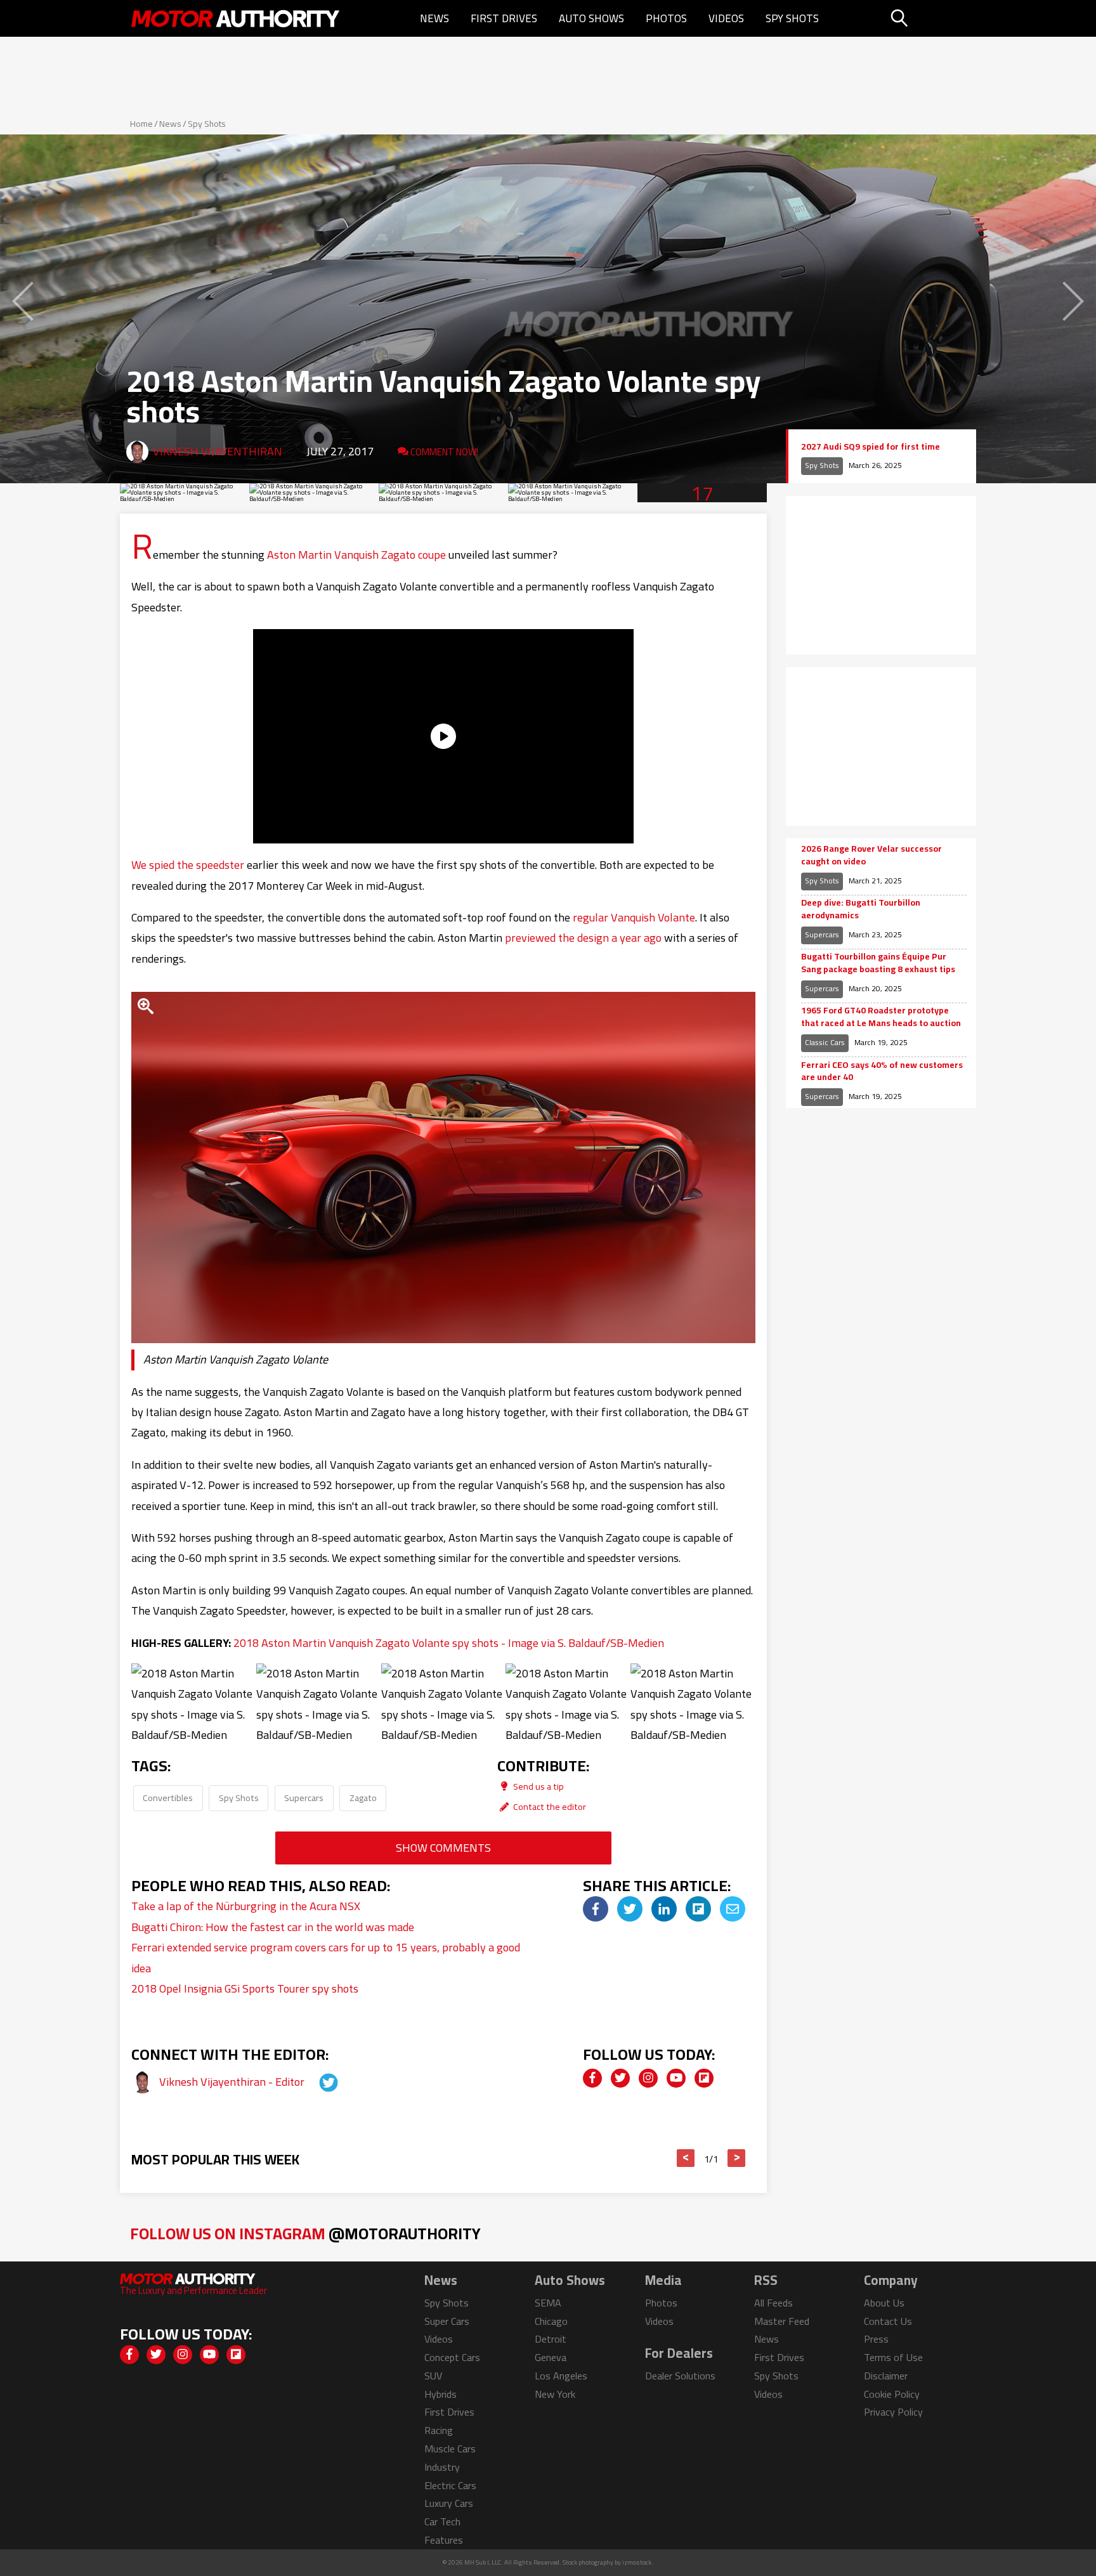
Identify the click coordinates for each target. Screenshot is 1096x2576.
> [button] (737, 2158)
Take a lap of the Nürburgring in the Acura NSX (246, 1906)
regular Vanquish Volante (634, 917)
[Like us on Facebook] (592, 2078)
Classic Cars (825, 1042)
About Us (884, 2303)
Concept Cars (452, 2357)
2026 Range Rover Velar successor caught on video (871, 855)
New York (555, 2394)
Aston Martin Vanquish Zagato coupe (356, 555)
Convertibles (168, 1798)
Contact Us (888, 2321)
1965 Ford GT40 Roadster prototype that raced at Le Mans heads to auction (881, 1017)
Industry (442, 2467)
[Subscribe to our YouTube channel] (676, 2078)
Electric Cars (450, 2485)
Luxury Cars (449, 2503)
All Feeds (773, 2303)
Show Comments (443, 1848)
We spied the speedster (188, 865)
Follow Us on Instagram (305, 2233)
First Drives (504, 18)
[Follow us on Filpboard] (704, 2078)
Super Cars (447, 2321)
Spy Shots (792, 18)
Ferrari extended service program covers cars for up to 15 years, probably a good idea (326, 1957)
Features (444, 2540)
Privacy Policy (893, 2412)
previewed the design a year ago (583, 938)
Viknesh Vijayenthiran (218, 451)
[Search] (931, 18)
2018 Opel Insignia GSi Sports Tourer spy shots (245, 1988)
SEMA (548, 2303)
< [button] (686, 2158)
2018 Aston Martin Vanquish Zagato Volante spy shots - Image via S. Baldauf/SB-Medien (449, 1643)
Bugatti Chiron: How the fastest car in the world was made (273, 1927)
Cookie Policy (892, 2394)
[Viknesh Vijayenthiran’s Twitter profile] (317, 2082)
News (434, 18)
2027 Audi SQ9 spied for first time (871, 447)
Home (141, 124)
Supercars (304, 1798)
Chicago (551, 2321)
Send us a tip (538, 1786)
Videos (726, 18)
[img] (596, 1909)
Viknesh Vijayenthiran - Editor (233, 2082)
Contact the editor (549, 1806)
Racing (439, 2430)
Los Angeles (561, 2376)
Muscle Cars (450, 2449)
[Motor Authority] (236, 18)
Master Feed (782, 2321)
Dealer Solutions (680, 2376)
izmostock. (638, 2562)
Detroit (551, 2339)
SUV (433, 2376)
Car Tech (442, 2521)
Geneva (551, 2357)
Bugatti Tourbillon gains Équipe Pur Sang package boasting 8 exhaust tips (878, 963)
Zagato (363, 1798)
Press (876, 2339)
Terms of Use (893, 2357)
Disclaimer (886, 2376)
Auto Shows (591, 18)
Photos (666, 18)
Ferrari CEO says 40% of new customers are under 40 (882, 1071)
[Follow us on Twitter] (620, 2078)
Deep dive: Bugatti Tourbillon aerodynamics (861, 909)
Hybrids (440, 2394)
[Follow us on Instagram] (648, 2078)
